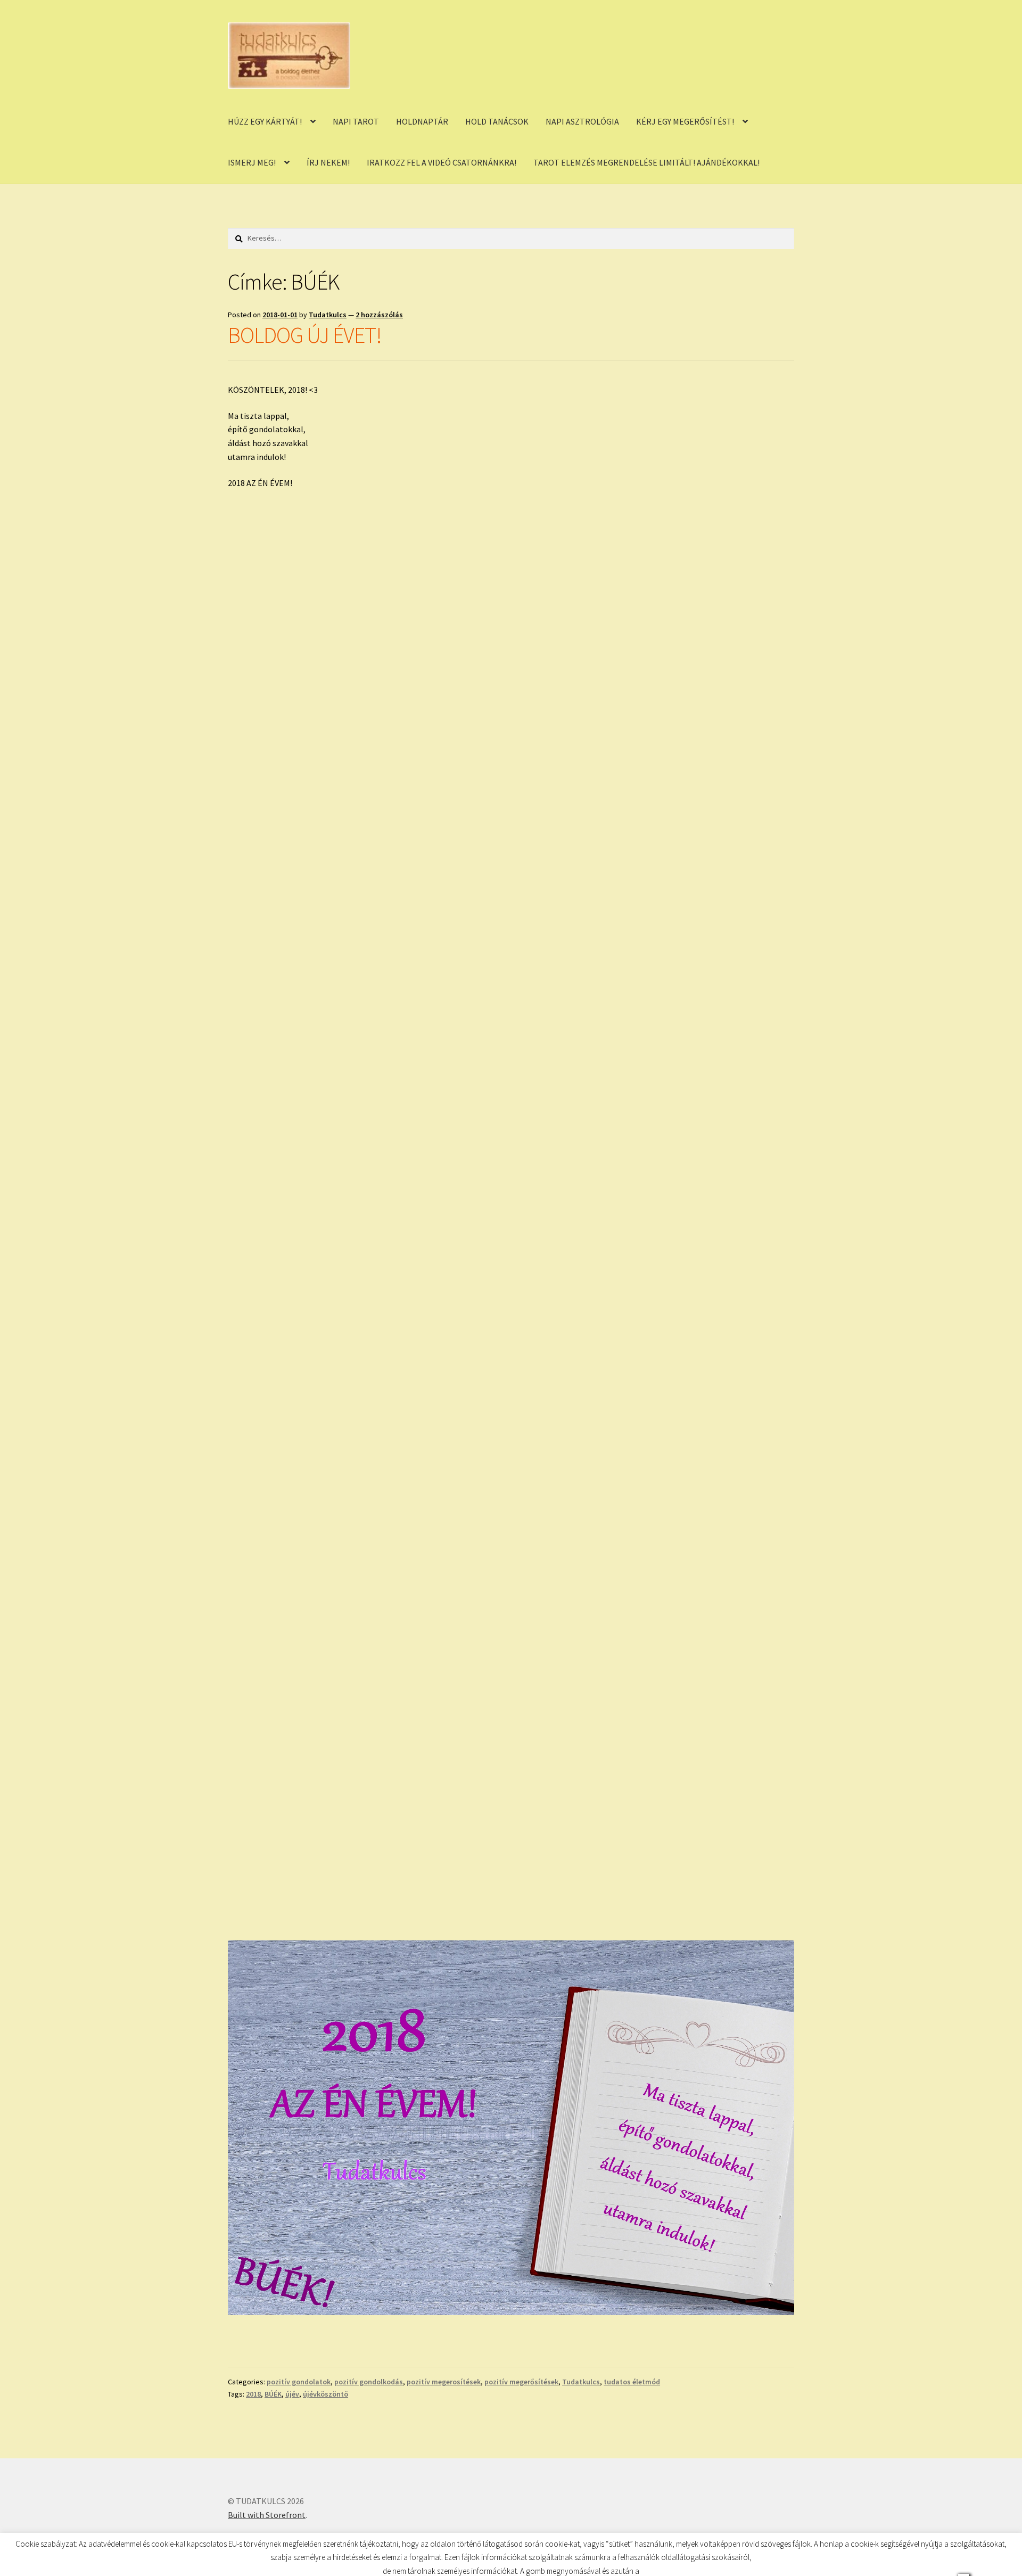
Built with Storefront (267, 2515)
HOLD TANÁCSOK (497, 121)
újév (292, 2394)
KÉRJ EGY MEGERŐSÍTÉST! (685, 121)
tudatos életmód (632, 2382)
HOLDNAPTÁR (422, 121)
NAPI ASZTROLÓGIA (582, 121)
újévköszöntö (325, 2394)
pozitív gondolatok (299, 2382)
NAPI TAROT (356, 121)
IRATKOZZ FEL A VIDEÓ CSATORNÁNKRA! (442, 162)
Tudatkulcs (328, 315)
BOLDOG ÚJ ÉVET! (305, 335)
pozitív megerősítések (521, 2382)
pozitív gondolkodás (369, 2382)
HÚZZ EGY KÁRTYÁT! (265, 121)
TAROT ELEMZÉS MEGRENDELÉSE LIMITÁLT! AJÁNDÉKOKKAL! (646, 162)
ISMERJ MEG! (252, 162)
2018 (253, 2394)
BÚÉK (273, 2394)
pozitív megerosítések (444, 2382)
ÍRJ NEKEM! (328, 162)
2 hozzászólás (379, 315)
